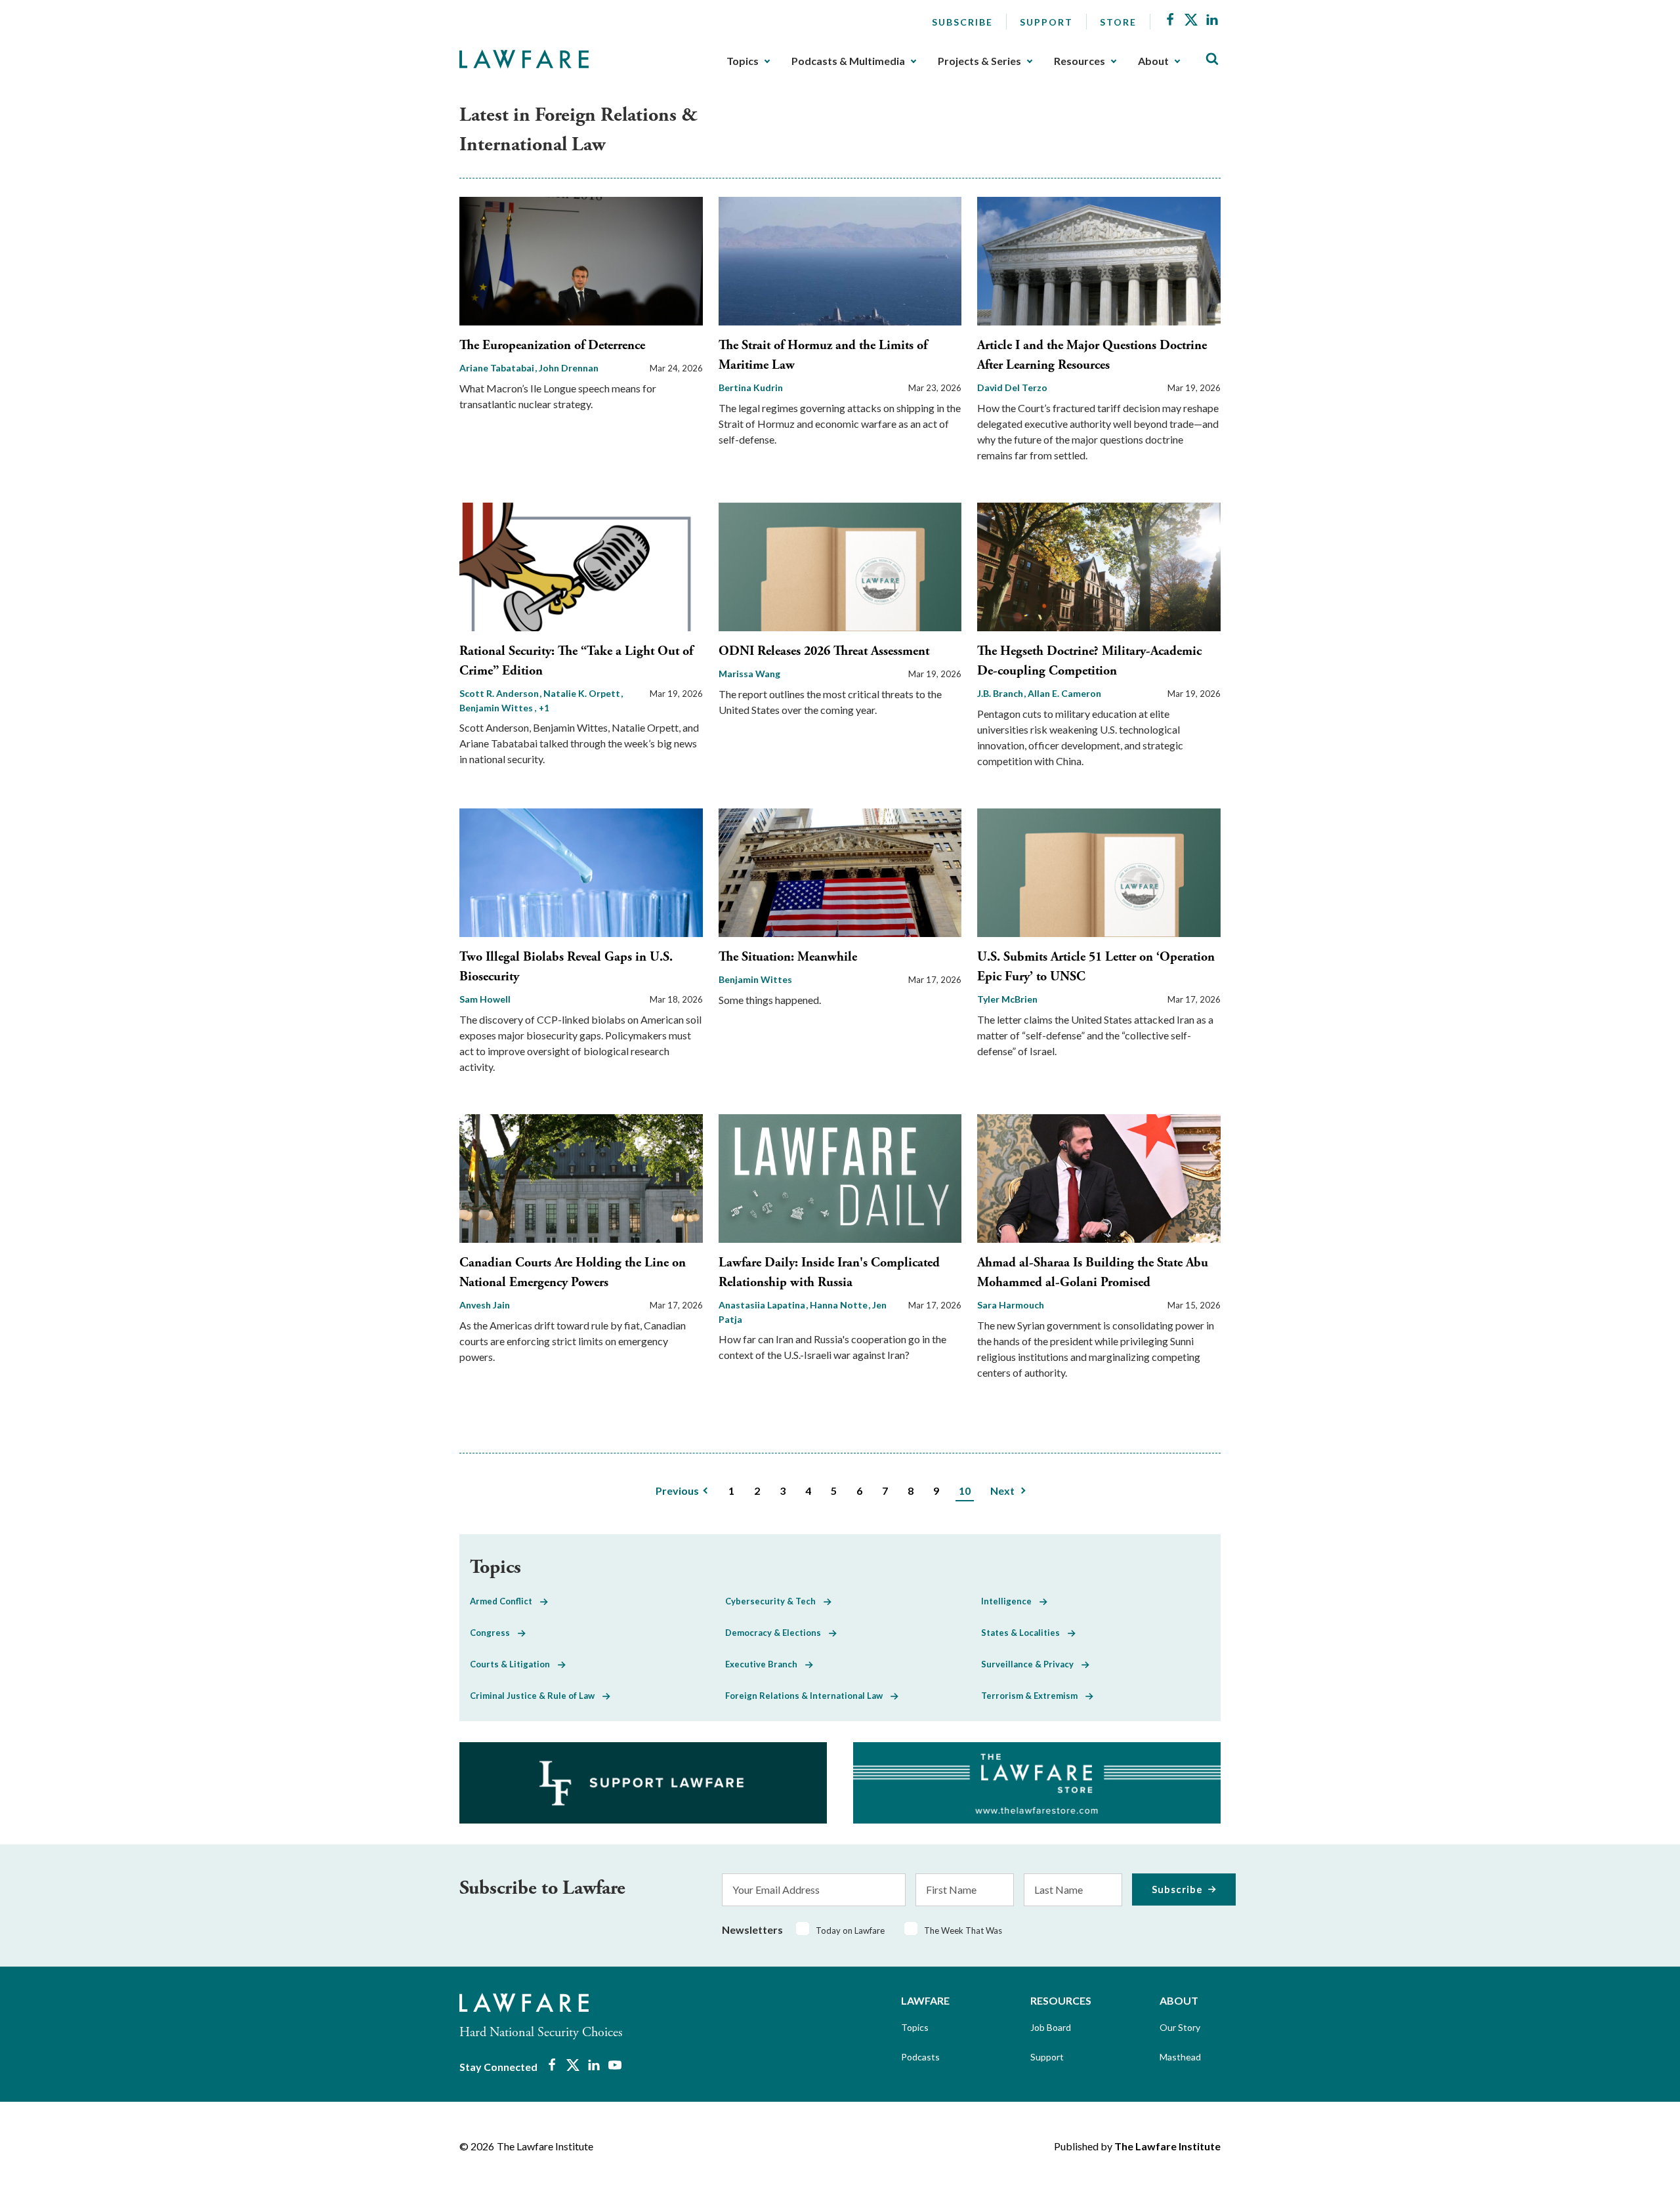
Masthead (1180, 2057)
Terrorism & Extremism (1033, 1696)
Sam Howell (485, 999)
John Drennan (569, 368)
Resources (1080, 61)
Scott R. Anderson (500, 693)
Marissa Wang (749, 674)
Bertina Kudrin (751, 387)
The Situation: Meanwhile (788, 957)
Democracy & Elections (777, 1633)
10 (965, 1491)
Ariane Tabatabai (498, 368)
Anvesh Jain (485, 1305)
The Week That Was (963, 1930)
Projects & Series (979, 61)
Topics (743, 61)
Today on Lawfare (850, 1930)
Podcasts (920, 2057)
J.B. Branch (1001, 693)
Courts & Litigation (514, 1664)
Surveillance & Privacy (1031, 1664)
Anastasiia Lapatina (763, 1305)
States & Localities (1024, 1633)
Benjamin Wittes (755, 979)
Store (1118, 22)
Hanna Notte (840, 1305)
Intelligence (1010, 1601)
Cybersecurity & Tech (774, 1601)
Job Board (1051, 2027)
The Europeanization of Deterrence (552, 345)
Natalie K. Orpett (583, 693)
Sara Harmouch (1011, 1305)
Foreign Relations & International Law (808, 1696)
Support (1046, 22)
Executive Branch (765, 1664)
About (1153, 61)
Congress (494, 1633)
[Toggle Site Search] (1212, 59)
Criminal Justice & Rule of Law (536, 1696)
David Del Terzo (1012, 387)
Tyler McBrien (1007, 999)
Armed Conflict (505, 1601)
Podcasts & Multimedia (848, 61)
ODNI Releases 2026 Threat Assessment (824, 651)
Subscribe (962, 22)
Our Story (1180, 2027)
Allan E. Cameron (1064, 693)
